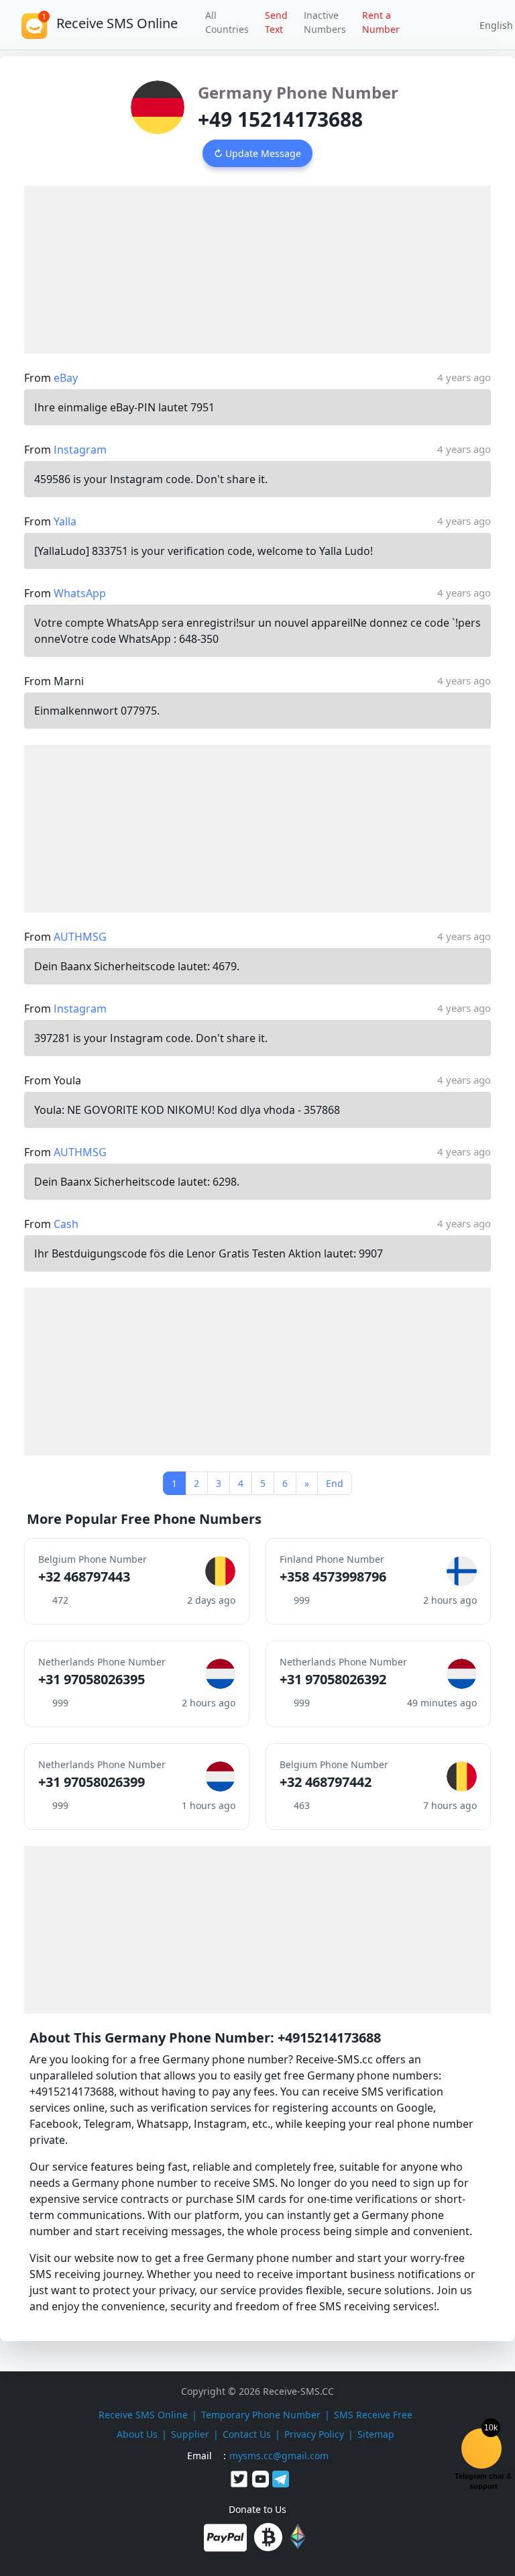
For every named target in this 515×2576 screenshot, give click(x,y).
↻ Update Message (257, 153)
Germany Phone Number (298, 92)
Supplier (190, 2434)
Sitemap (376, 2434)
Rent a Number (381, 22)
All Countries (227, 22)
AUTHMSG (80, 937)
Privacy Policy (314, 2434)
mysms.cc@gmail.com (279, 2456)
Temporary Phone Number (261, 2415)
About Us (137, 2434)
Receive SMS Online (143, 2415)
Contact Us (247, 2434)
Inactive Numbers (325, 22)
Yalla (65, 521)
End (335, 1483)
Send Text (276, 22)
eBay (66, 378)
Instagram (80, 450)
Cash (66, 1224)
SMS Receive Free (373, 2415)
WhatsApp (80, 593)
